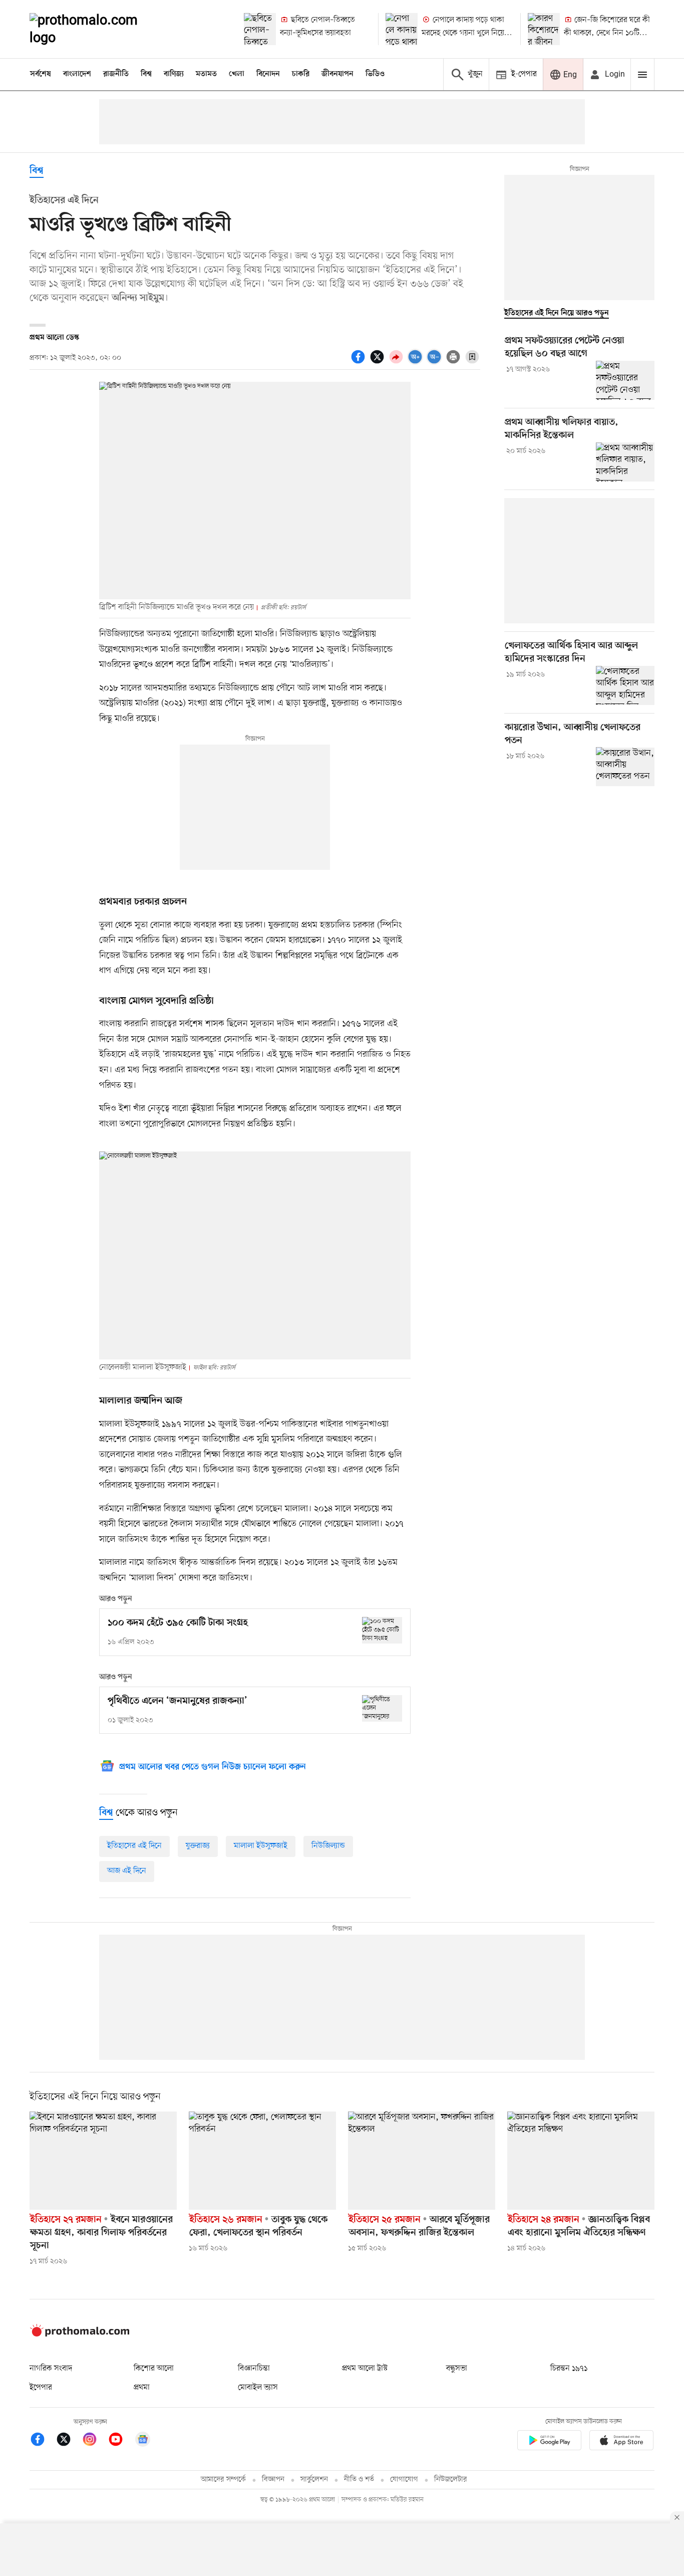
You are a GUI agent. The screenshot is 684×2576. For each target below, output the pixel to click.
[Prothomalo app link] (549, 2442)
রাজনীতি (116, 74)
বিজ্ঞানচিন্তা (254, 2369)
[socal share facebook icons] (360, 362)
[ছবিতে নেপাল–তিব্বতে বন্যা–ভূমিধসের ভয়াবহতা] (260, 29)
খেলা (237, 74)
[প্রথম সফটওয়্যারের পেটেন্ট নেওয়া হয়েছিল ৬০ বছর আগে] (625, 380)
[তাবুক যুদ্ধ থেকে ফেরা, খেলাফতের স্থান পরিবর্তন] (262, 2161)
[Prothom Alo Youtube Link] (121, 2441)
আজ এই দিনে (127, 1871)
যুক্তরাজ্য (198, 1846)
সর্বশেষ (41, 74)
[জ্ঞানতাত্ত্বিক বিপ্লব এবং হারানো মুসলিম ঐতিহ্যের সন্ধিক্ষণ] (581, 2161)
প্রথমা (142, 2388)
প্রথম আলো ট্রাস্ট (365, 2369)
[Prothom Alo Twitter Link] (69, 2441)
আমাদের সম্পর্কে (223, 2480)
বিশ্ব (146, 74)
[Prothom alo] (97, 29)
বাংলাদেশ (77, 74)
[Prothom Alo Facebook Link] (43, 2441)
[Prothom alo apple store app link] (621, 2442)
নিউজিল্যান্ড (328, 1846)
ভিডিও (375, 74)
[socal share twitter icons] (379, 362)
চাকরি (301, 74)
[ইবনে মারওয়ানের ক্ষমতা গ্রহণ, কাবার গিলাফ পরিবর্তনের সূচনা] (103, 2161)
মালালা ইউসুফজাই (261, 1846)
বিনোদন (268, 74)
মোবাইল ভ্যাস (258, 2388)
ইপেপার (41, 2388)
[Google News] (143, 2441)
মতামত (206, 74)
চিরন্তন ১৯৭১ (569, 2369)
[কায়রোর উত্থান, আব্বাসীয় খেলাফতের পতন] (625, 767)
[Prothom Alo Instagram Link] (95, 2441)
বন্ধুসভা (457, 2369)
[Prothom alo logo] (80, 2334)
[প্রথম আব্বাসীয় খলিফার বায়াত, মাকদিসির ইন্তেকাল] (625, 462)
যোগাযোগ (404, 2480)
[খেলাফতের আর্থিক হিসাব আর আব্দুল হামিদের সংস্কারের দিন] (625, 685)
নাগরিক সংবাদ (51, 2369)
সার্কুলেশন (314, 2480)
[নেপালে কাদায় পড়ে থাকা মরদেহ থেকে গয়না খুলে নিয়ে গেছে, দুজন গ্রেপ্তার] (402, 29)
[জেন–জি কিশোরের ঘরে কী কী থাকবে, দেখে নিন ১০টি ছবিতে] (544, 29)
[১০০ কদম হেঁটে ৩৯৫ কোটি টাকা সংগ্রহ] (382, 1630)
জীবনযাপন (337, 74)
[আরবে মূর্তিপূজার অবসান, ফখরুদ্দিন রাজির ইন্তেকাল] (422, 2161)
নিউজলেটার (451, 2480)
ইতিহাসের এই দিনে (134, 1846)
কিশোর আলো (154, 2369)
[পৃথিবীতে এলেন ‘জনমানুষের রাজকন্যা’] (382, 1708)
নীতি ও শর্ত (359, 2480)
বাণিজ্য (174, 74)
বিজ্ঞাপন (273, 2480)
